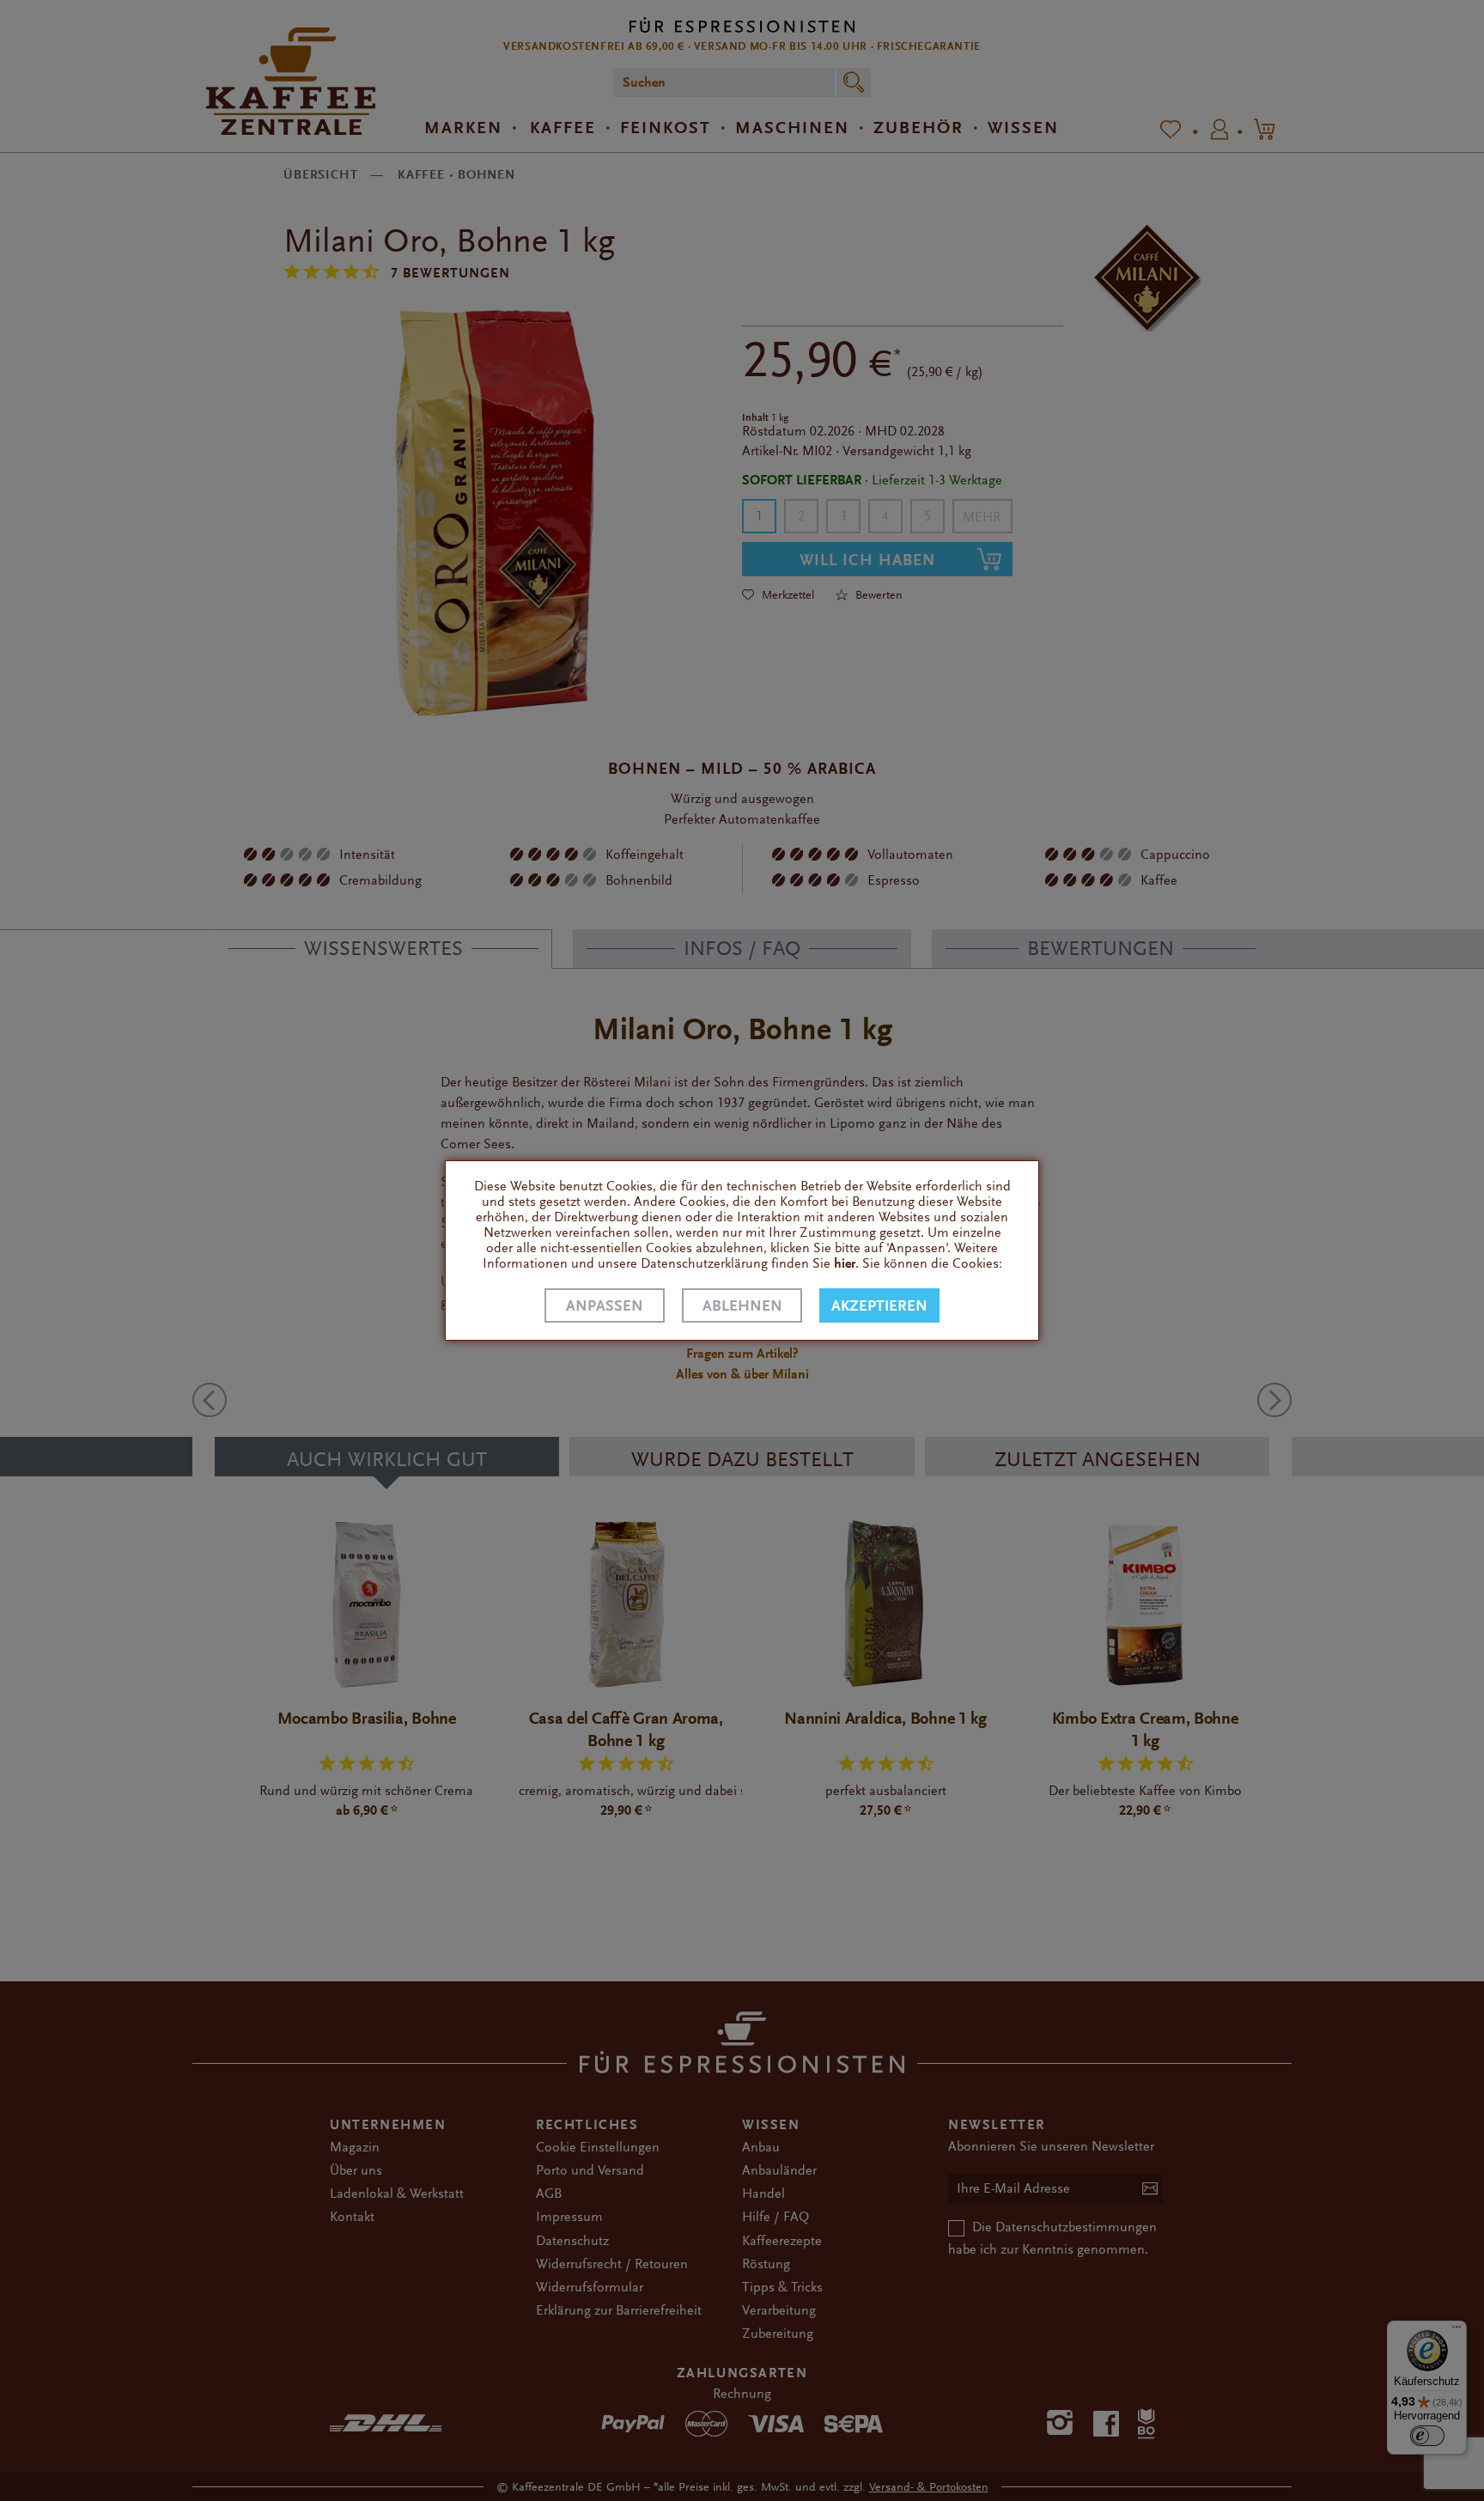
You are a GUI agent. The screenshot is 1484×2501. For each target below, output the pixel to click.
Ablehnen (742, 1306)
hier (845, 1263)
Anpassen (605, 1306)
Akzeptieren (879, 1306)
